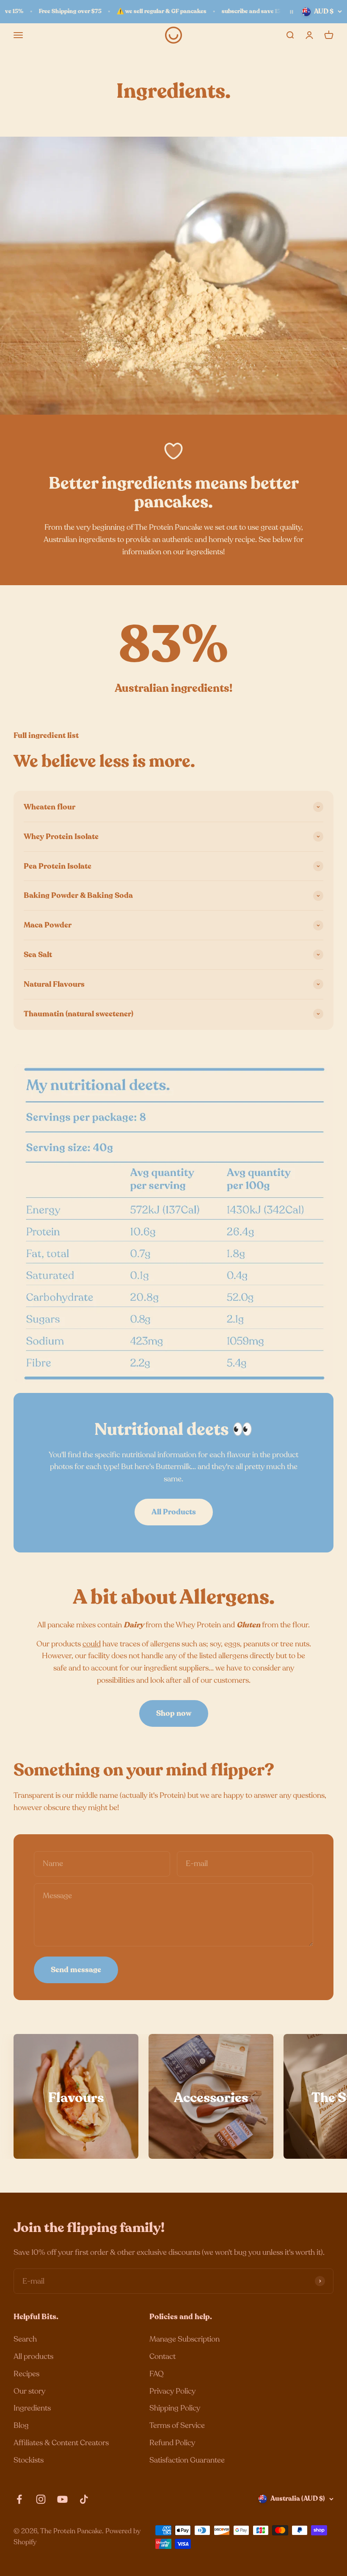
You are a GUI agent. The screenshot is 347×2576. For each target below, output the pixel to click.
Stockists (29, 2460)
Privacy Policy (172, 2391)
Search (25, 2339)
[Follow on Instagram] (41, 2499)
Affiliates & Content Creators (61, 2443)
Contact (162, 2356)
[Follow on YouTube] (62, 2499)
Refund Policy (172, 2443)
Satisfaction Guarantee (187, 2460)
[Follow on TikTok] (84, 2499)
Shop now (174, 1713)
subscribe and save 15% (249, 11)
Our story (29, 2391)
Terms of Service (177, 2425)
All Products (174, 1512)
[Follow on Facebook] (19, 2499)
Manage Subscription (185, 2339)
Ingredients (32, 2408)
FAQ (157, 2374)
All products (33, 2356)
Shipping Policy (175, 2408)
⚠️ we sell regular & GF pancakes (157, 11)
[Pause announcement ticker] (292, 12)
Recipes (26, 2374)
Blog (21, 2425)
